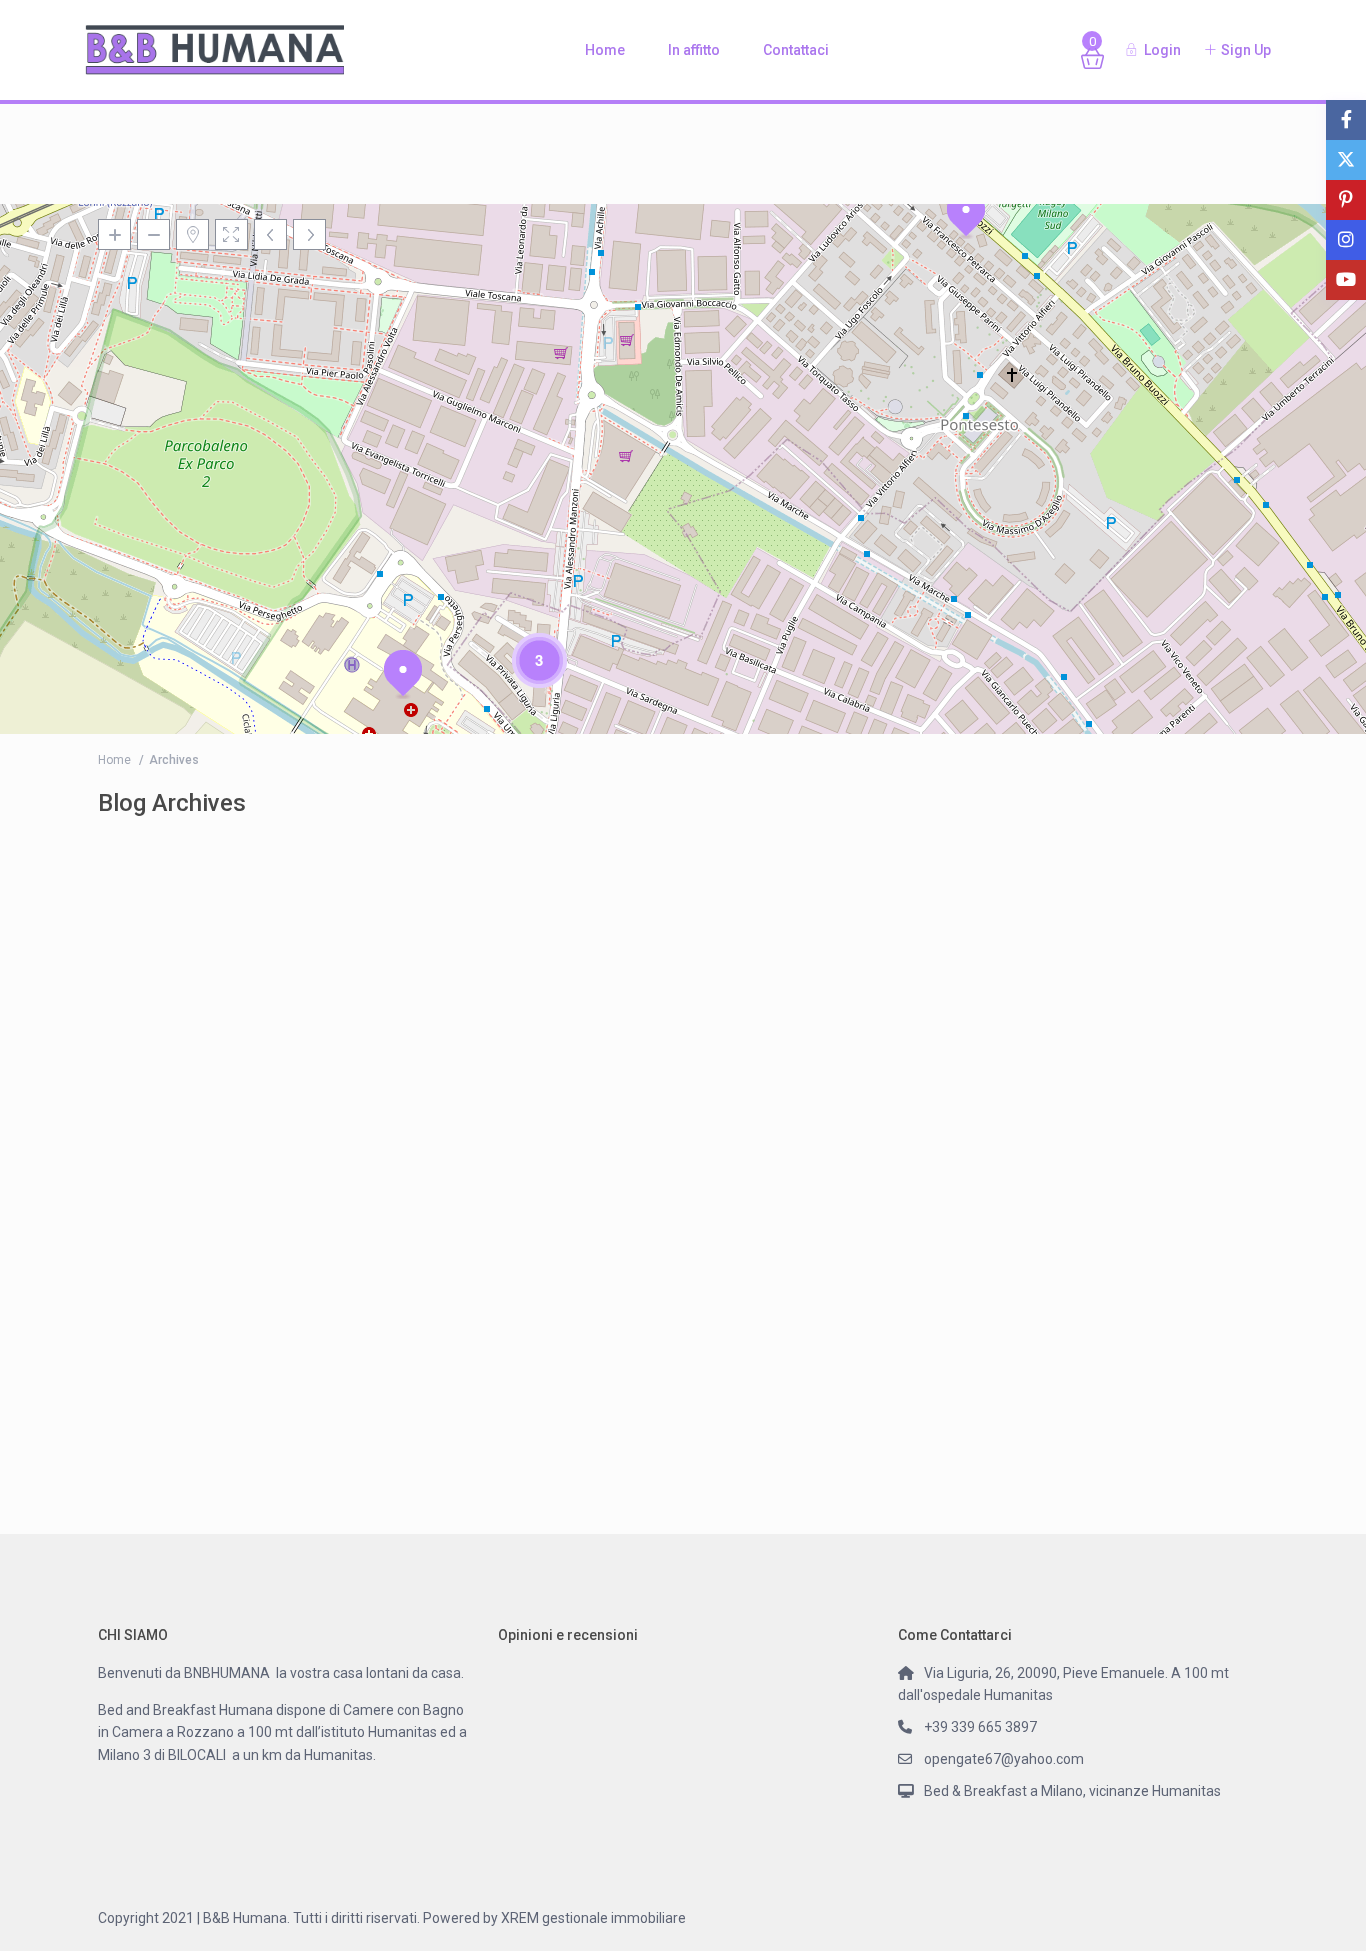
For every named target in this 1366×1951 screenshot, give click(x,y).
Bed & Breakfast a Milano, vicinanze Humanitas (1072, 1791)
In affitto (694, 50)
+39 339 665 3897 (980, 1727)
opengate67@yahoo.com (1004, 1759)
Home (605, 50)
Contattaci (796, 50)
